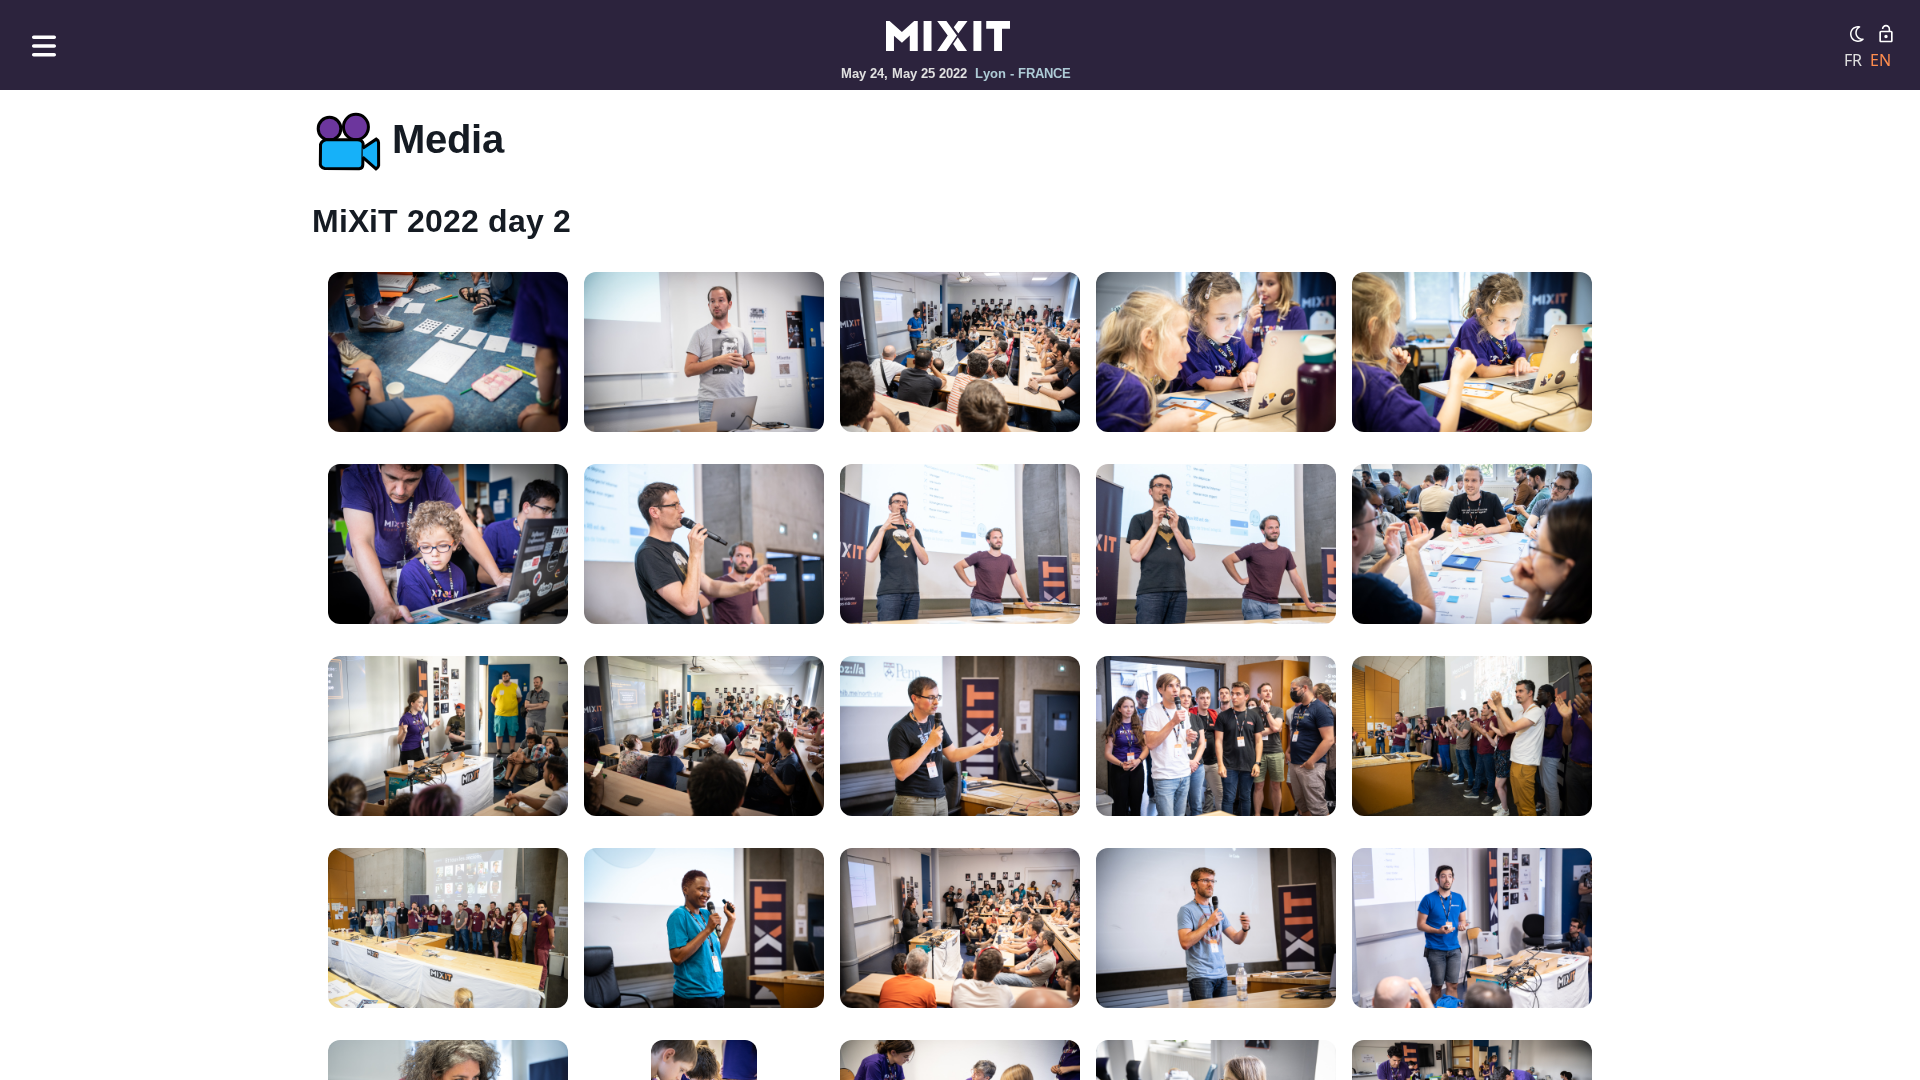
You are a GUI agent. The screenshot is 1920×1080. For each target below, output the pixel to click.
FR (1853, 60)
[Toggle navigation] (44, 45)
